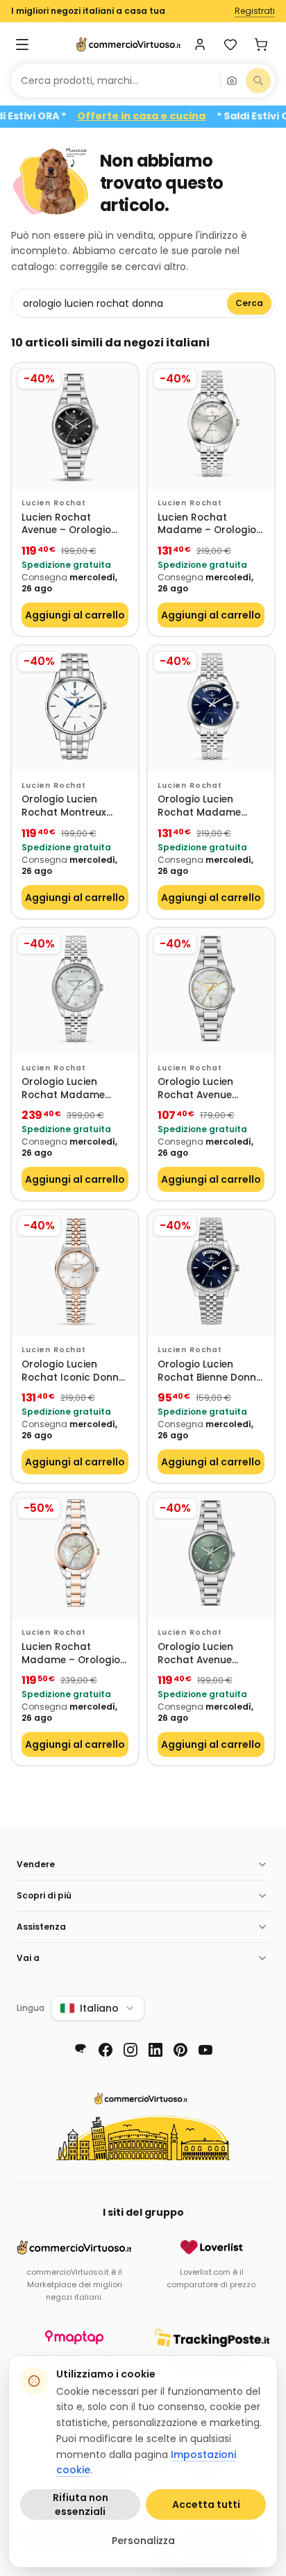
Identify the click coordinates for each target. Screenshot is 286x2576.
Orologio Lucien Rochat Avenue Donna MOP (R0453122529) (195, 1089)
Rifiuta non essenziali (81, 2505)
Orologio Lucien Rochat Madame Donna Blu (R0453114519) (199, 806)
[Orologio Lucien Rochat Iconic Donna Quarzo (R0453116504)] (75, 1273)
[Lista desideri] (230, 44)
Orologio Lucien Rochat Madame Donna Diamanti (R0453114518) (63, 1089)
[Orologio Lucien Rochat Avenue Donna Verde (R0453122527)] (211, 1556)
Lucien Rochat (54, 503)
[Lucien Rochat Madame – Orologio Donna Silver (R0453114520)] (211, 426)
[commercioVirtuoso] (128, 44)
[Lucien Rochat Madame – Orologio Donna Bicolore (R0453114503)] (75, 1556)
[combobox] (116, 81)
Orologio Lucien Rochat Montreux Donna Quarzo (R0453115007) (64, 806)
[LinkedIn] (155, 2050)
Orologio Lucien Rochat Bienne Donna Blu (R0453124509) (210, 1371)
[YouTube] (205, 2050)
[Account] (200, 44)
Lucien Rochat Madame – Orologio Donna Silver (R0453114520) (207, 524)
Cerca (249, 303)
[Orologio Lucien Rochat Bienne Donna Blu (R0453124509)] (211, 1273)
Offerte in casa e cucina (159, 116)
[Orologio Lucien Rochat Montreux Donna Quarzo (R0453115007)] (75, 709)
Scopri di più (44, 1895)
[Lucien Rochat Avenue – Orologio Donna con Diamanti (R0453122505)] (75, 426)
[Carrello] (261, 44)
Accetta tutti (206, 2505)
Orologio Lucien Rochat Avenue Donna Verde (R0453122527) (195, 1654)
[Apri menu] (22, 44)
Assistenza (41, 1927)
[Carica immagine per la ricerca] (232, 81)
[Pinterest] (180, 2050)
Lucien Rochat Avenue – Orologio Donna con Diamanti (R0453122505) (73, 524)
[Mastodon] (81, 2050)
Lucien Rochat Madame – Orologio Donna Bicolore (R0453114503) (71, 1654)
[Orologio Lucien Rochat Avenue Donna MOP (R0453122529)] (211, 991)
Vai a (28, 1958)
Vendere (36, 1864)
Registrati (255, 11)
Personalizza (143, 2541)
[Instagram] (131, 2050)
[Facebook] (106, 2050)
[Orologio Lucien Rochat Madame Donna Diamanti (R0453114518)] (75, 991)
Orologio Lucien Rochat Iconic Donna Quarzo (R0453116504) (74, 1371)
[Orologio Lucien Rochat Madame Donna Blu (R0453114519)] (211, 709)
